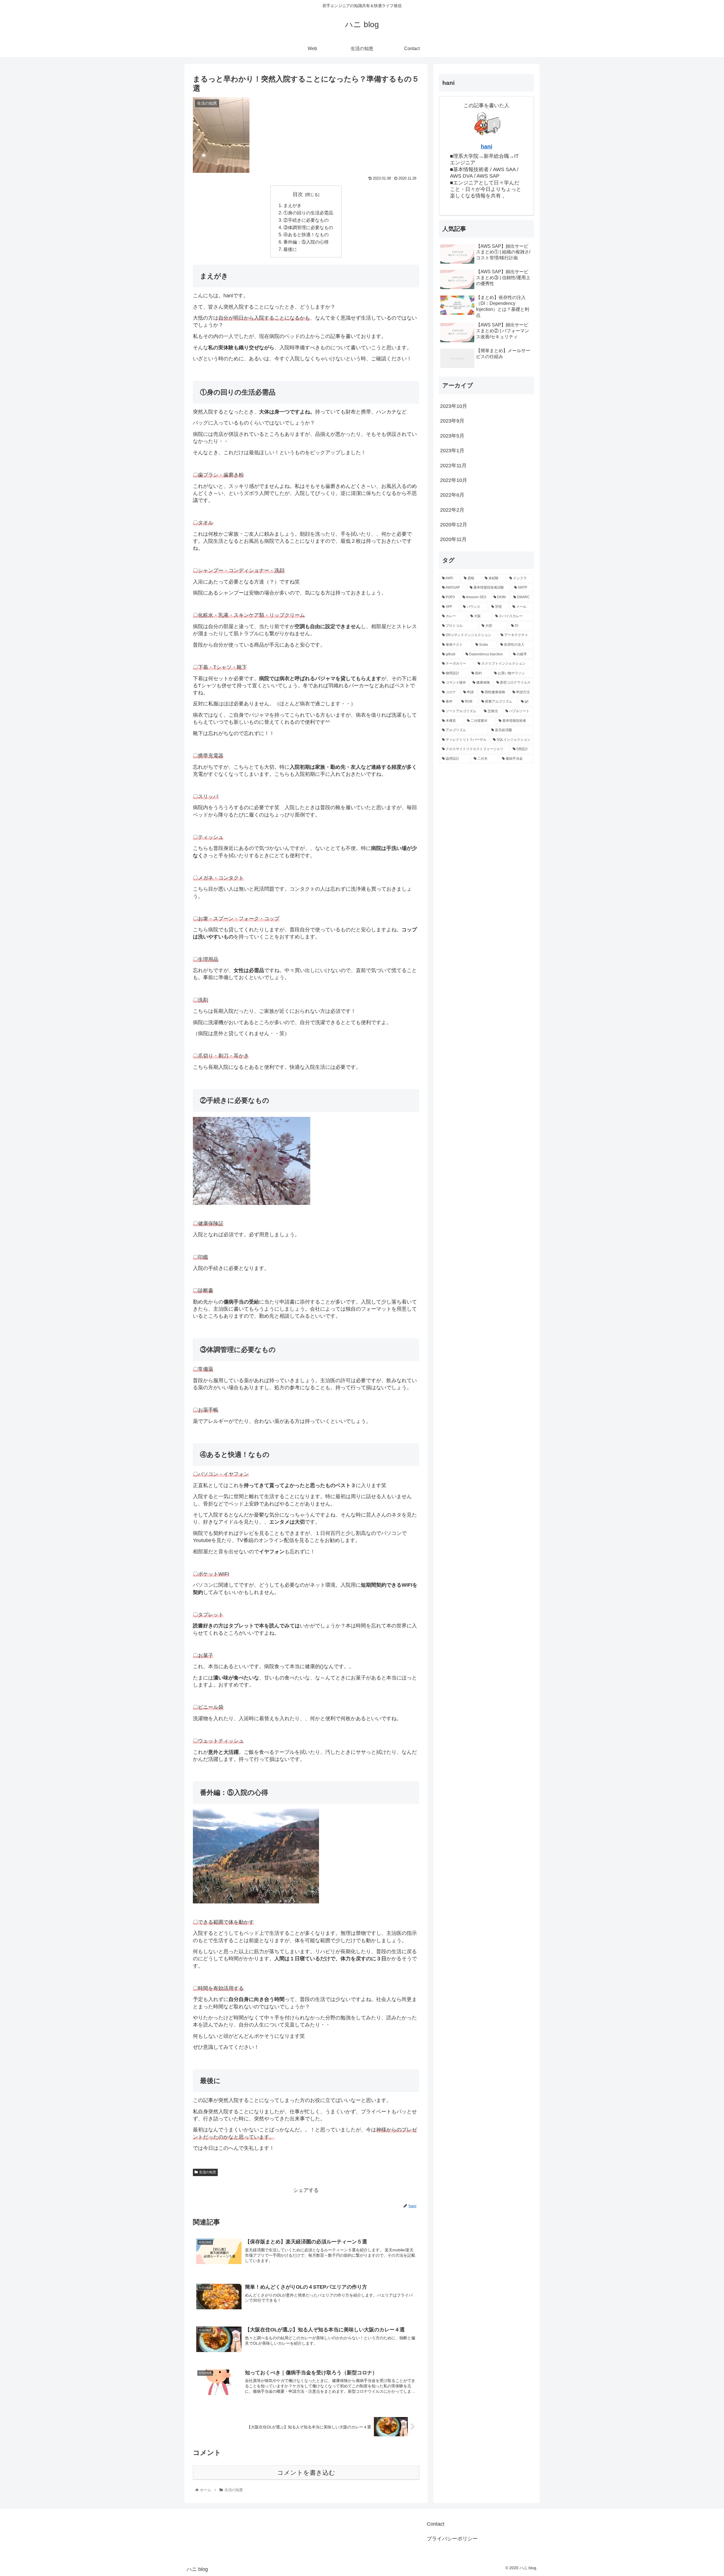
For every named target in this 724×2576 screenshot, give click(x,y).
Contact (436, 2524)
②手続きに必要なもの (306, 220)
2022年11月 (453, 466)
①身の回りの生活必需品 (308, 213)
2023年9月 (452, 421)
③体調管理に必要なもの (308, 227)
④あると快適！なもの (306, 234)
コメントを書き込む (306, 2473)
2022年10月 (454, 480)
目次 (298, 194)
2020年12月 (454, 525)
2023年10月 (454, 406)
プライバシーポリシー (452, 2539)
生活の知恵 (208, 2172)
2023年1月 (452, 451)
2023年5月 (452, 436)
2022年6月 (452, 495)
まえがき (292, 205)
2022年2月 (452, 510)
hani (487, 147)
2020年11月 (453, 539)
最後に (290, 249)
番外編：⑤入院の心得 (306, 242)
